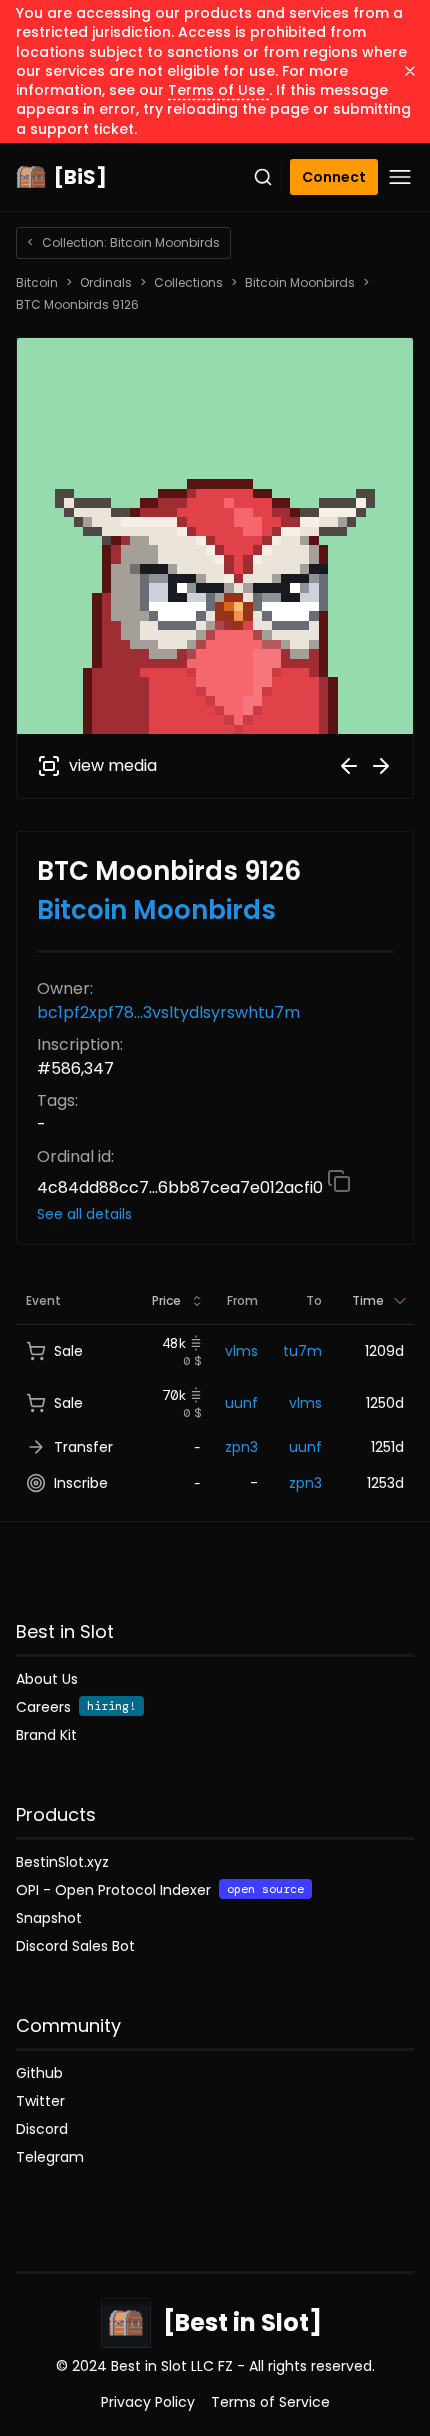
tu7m (302, 1351)
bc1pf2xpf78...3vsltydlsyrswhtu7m (168, 1012)
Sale (68, 1351)
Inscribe (81, 1483)
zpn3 (241, 1447)
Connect (334, 177)
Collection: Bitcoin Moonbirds (123, 242)
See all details (84, 1214)
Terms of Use (218, 90)
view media (113, 765)
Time (368, 1300)
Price (166, 1300)
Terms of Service (270, 2402)
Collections (188, 283)
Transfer (83, 1447)
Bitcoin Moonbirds (300, 283)
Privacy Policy (148, 2402)
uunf (241, 1403)
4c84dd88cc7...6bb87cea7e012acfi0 (182, 1187)
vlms (241, 1351)
